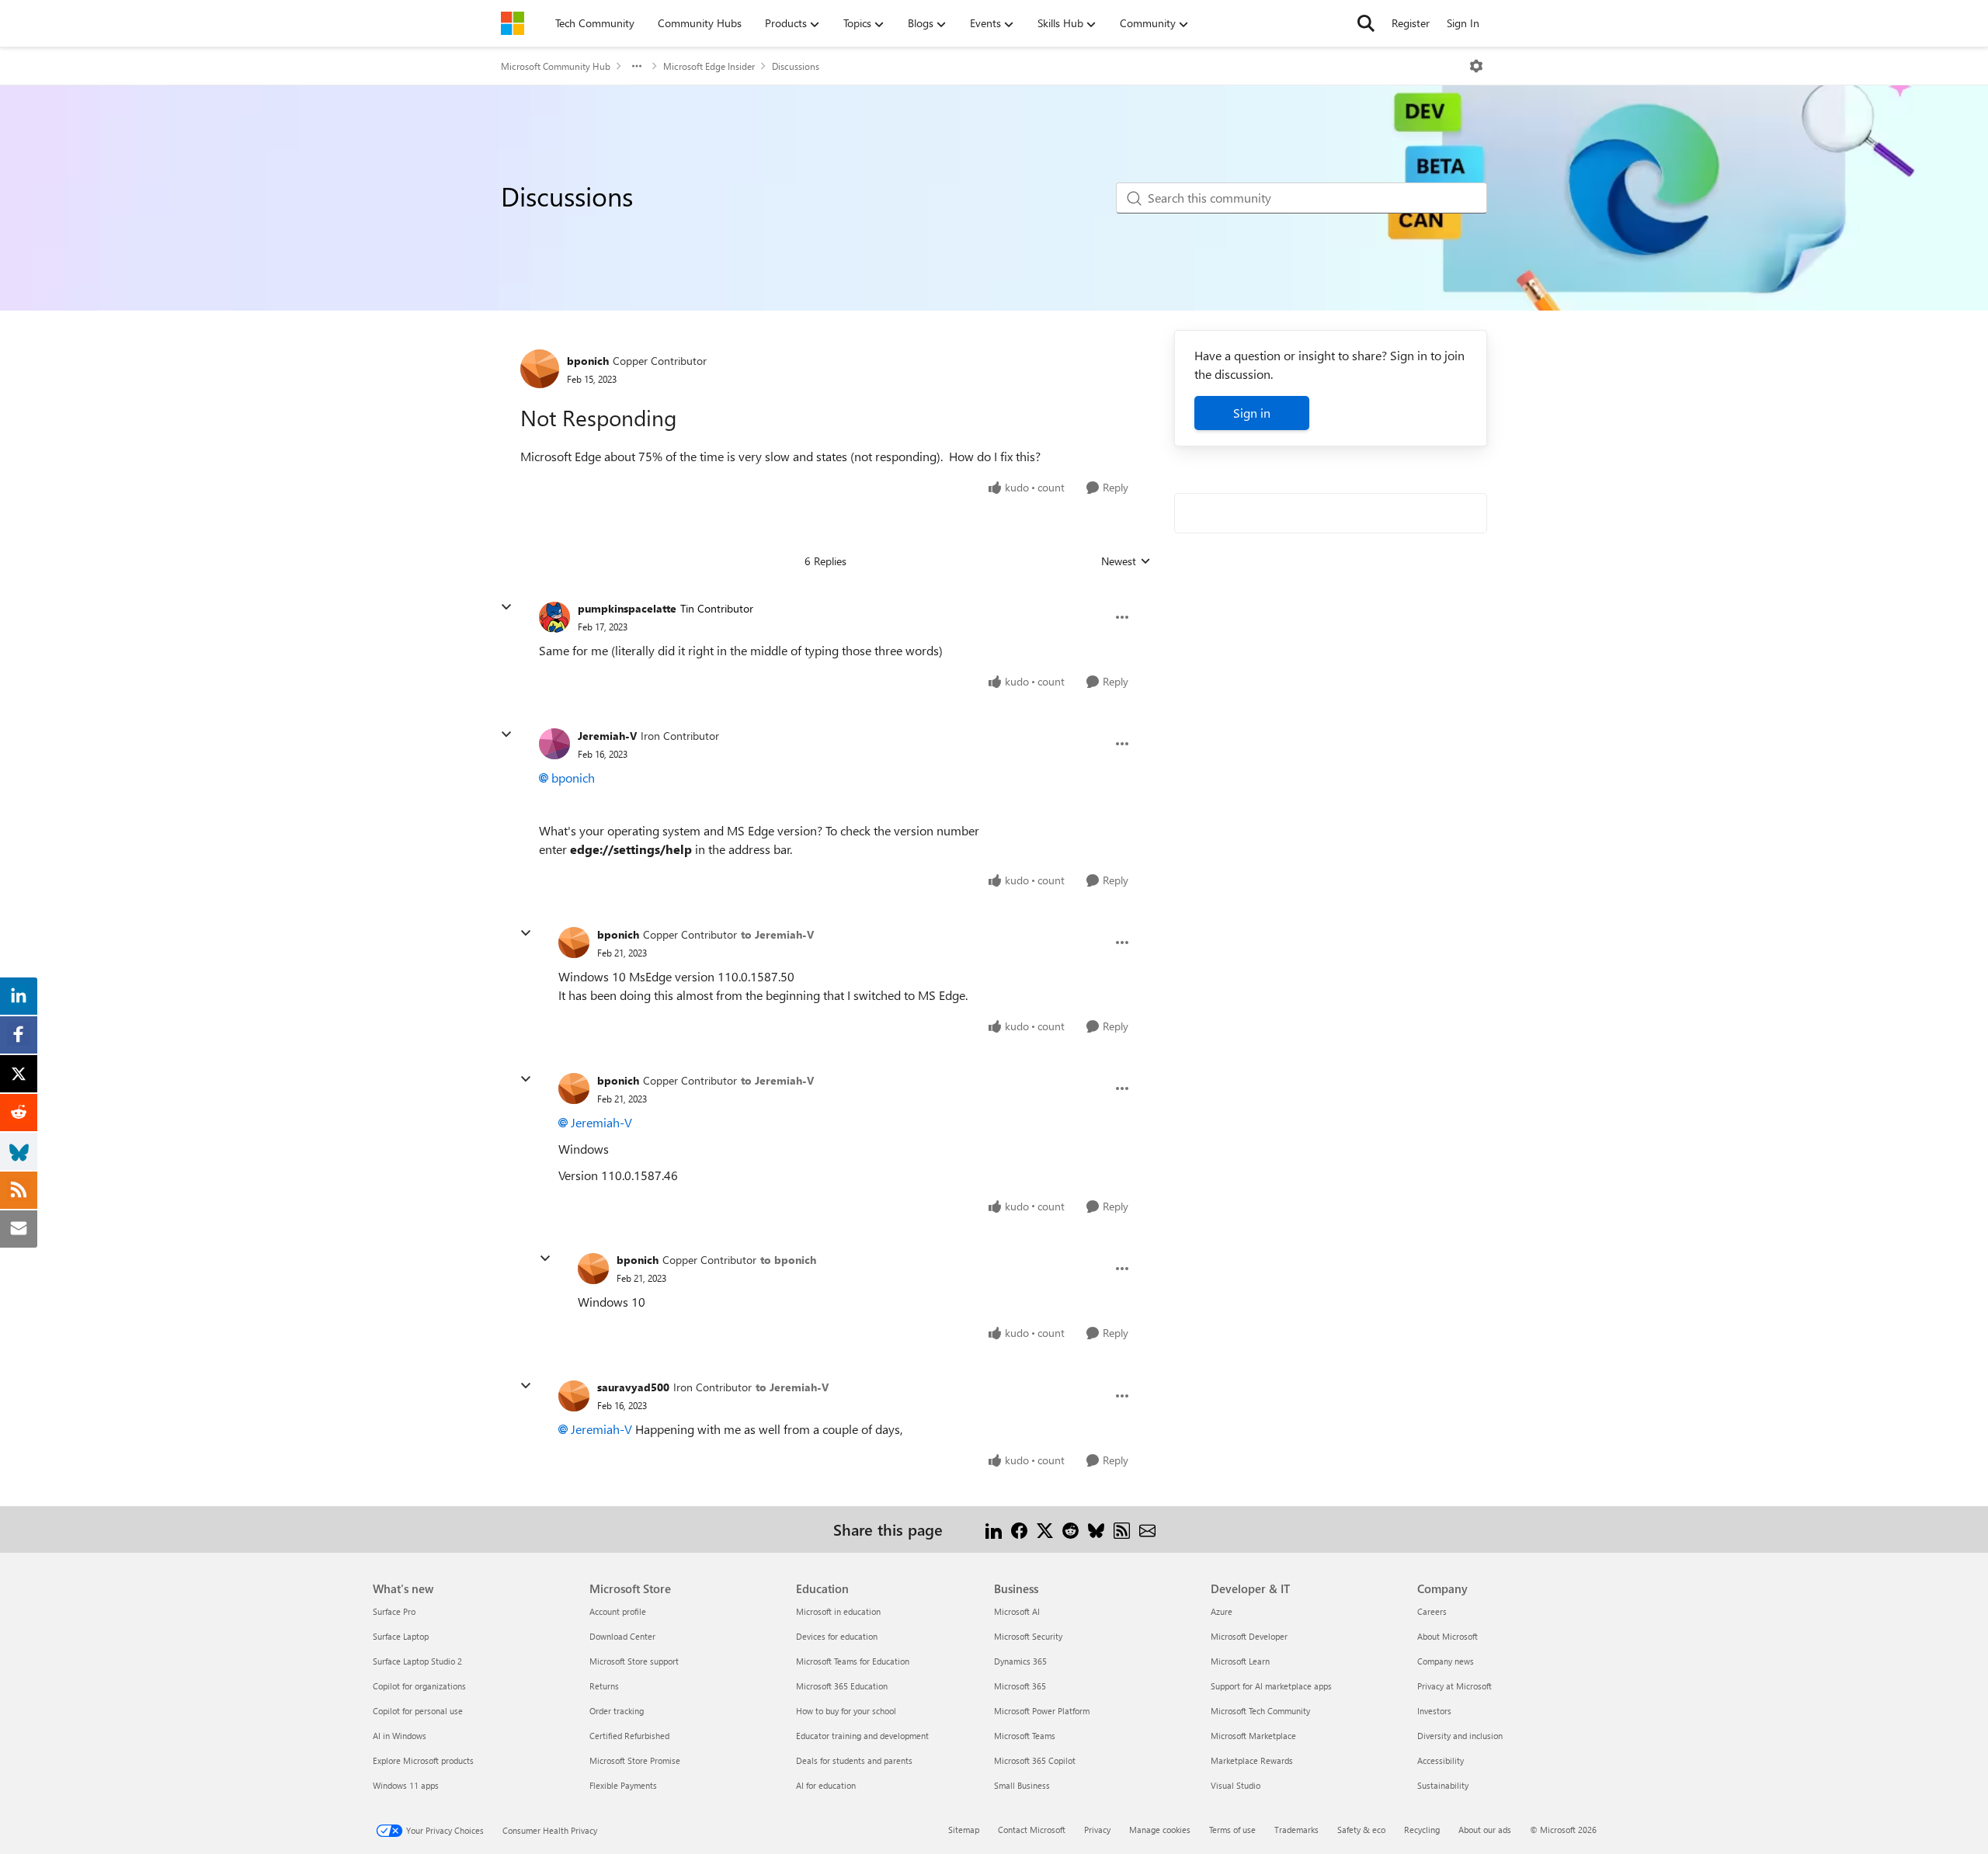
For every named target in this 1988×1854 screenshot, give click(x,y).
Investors (1434, 1711)
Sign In (1463, 23)
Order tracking (617, 1711)
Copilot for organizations (419, 1686)
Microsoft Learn (1240, 1661)
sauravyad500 (633, 1387)
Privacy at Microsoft (1455, 1686)
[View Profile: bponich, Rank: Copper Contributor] (540, 369)
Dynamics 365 (1020, 1661)
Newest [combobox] (1126, 561)
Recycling (1422, 1830)
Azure (1222, 1611)
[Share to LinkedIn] (994, 1529)
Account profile (618, 1611)
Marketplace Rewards (1252, 1760)
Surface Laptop (401, 1636)
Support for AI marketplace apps (1271, 1686)
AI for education (826, 1785)
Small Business (1022, 1785)
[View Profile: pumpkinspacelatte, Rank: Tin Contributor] (554, 617)
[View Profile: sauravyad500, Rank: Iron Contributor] (574, 1396)
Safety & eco (1361, 1830)
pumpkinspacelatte (627, 608)
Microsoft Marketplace (1253, 1736)
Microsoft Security (1028, 1636)
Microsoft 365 (1020, 1686)
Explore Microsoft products (423, 1760)
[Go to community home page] (513, 23)
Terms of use (1232, 1830)
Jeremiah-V (607, 736)
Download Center (622, 1636)
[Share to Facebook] (1019, 1529)
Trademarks (1296, 1830)
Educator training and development (862, 1736)
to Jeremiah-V (777, 934)
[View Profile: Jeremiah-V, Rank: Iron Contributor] (554, 744)
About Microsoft (1448, 1636)
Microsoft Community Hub (556, 66)
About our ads (1485, 1830)
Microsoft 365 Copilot (1035, 1760)
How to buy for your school (846, 1711)
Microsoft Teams (1025, 1736)
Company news (1446, 1661)
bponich (588, 361)
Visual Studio (1236, 1785)
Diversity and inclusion (1460, 1736)
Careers (1432, 1611)
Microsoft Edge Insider (709, 66)
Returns (604, 1686)
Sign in (1252, 413)
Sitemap (964, 1830)
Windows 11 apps (406, 1785)
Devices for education (837, 1636)
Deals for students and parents (854, 1760)
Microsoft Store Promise (635, 1760)
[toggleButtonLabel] (1476, 66)
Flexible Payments (623, 1785)
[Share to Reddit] (1070, 1529)
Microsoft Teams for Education (853, 1661)
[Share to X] (1045, 1529)
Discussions (796, 66)
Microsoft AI (1017, 1611)
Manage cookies (1160, 1830)
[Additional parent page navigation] (637, 66)
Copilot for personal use (418, 1711)
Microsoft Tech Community (1260, 1711)
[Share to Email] (1147, 1529)
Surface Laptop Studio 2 (417, 1661)
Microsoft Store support (634, 1661)
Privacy (1097, 1830)
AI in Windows (400, 1736)
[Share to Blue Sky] (1096, 1529)
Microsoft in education (838, 1611)
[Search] (1366, 23)
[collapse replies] (506, 607)
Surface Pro (394, 1611)
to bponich (788, 1260)
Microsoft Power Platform (1042, 1711)
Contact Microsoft (1032, 1830)
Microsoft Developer (1249, 1636)
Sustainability (1443, 1785)
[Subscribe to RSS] (1122, 1529)
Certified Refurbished (629, 1736)
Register (1411, 23)
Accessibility (1441, 1760)
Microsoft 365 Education (842, 1686)
